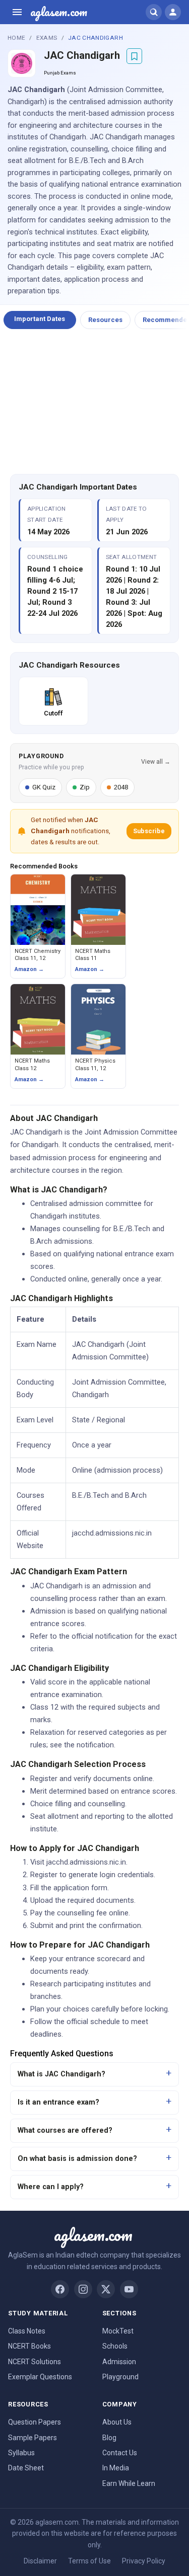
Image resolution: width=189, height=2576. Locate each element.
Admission (119, 2362)
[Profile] (173, 12)
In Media (116, 2468)
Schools (115, 2346)
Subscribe (149, 831)
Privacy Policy (144, 2561)
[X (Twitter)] (106, 2289)
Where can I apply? (51, 2187)
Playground (120, 2377)
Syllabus (21, 2453)
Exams (47, 38)
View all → (156, 762)
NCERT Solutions (35, 2362)
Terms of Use (89, 2561)
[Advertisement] (95, 402)
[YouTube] (129, 2289)
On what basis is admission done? (77, 2159)
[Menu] (17, 12)
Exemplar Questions (40, 2377)
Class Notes (27, 2331)
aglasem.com (59, 12)
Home (16, 38)
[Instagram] (83, 2289)
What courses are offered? (65, 2130)
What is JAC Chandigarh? (61, 2074)
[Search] (154, 12)
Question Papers (35, 2422)
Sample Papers (33, 2438)
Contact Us (120, 2453)
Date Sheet (26, 2468)
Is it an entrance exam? (58, 2102)
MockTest (118, 2331)
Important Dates (40, 319)
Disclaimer (40, 2561)
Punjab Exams (60, 73)
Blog (109, 2438)
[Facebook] (60, 2289)
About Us (117, 2422)
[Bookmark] (134, 56)
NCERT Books (29, 2346)
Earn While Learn (129, 2483)
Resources (105, 320)
